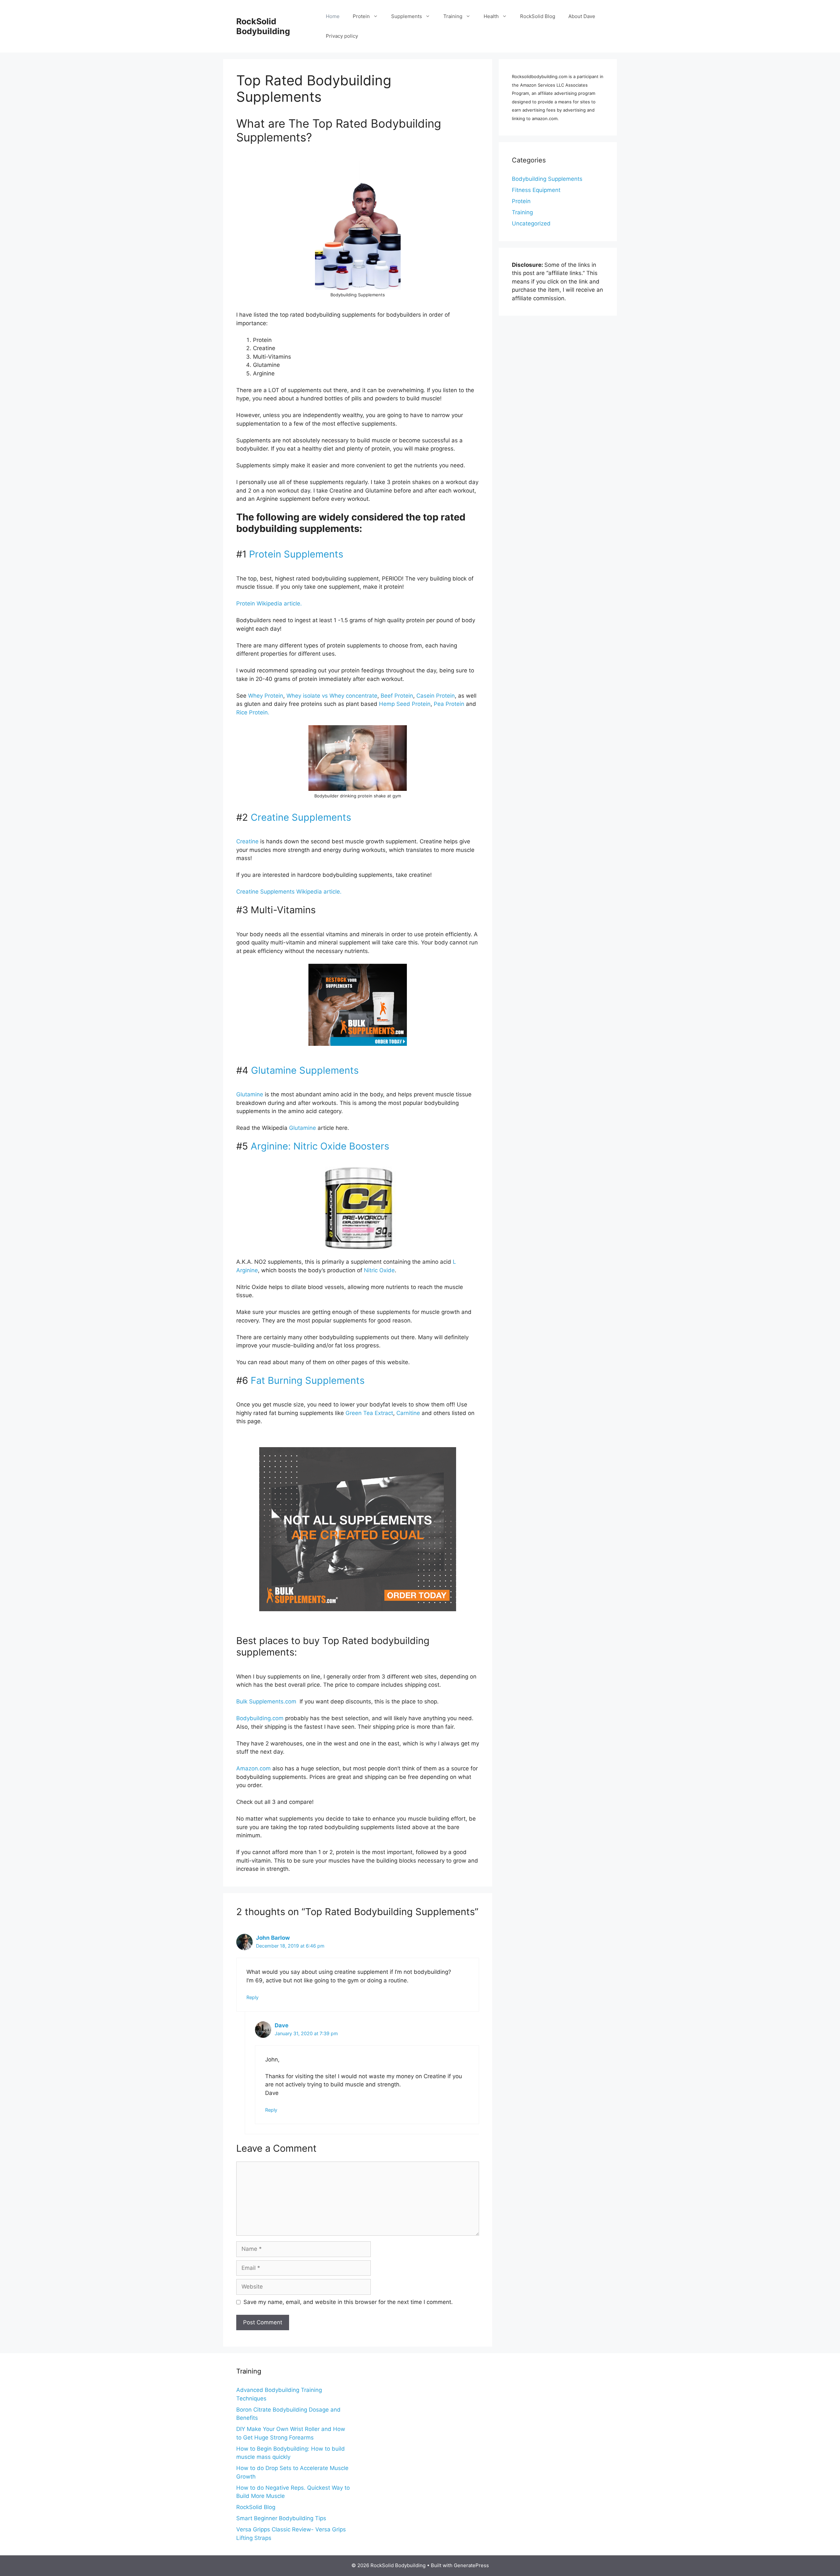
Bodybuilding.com (260, 1718)
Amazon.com (253, 1768)
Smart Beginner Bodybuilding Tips (281, 2518)
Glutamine (250, 1094)
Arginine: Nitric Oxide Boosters (320, 1146)
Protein (361, 16)
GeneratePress (471, 2565)
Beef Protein (397, 696)
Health (491, 16)
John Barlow (273, 1938)
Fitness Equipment (536, 190)
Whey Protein (266, 696)
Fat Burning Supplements (308, 1380)
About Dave (582, 16)
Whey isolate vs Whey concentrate (332, 696)
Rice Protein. (253, 712)
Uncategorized (531, 223)
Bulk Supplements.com (266, 1701)
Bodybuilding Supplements (547, 179)
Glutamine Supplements (305, 1070)
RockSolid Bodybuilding (263, 26)
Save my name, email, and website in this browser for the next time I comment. (348, 2302)
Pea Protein (449, 704)
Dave (282, 2025)
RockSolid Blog (538, 16)
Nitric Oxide (379, 1270)
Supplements (407, 16)
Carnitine (408, 1413)
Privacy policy (342, 36)
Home (333, 16)
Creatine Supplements (301, 817)
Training (453, 16)
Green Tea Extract (369, 1413)
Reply (252, 1997)
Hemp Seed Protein (405, 704)
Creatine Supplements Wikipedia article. (289, 892)
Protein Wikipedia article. (269, 603)
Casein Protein (436, 696)
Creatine (247, 841)
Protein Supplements (295, 554)
